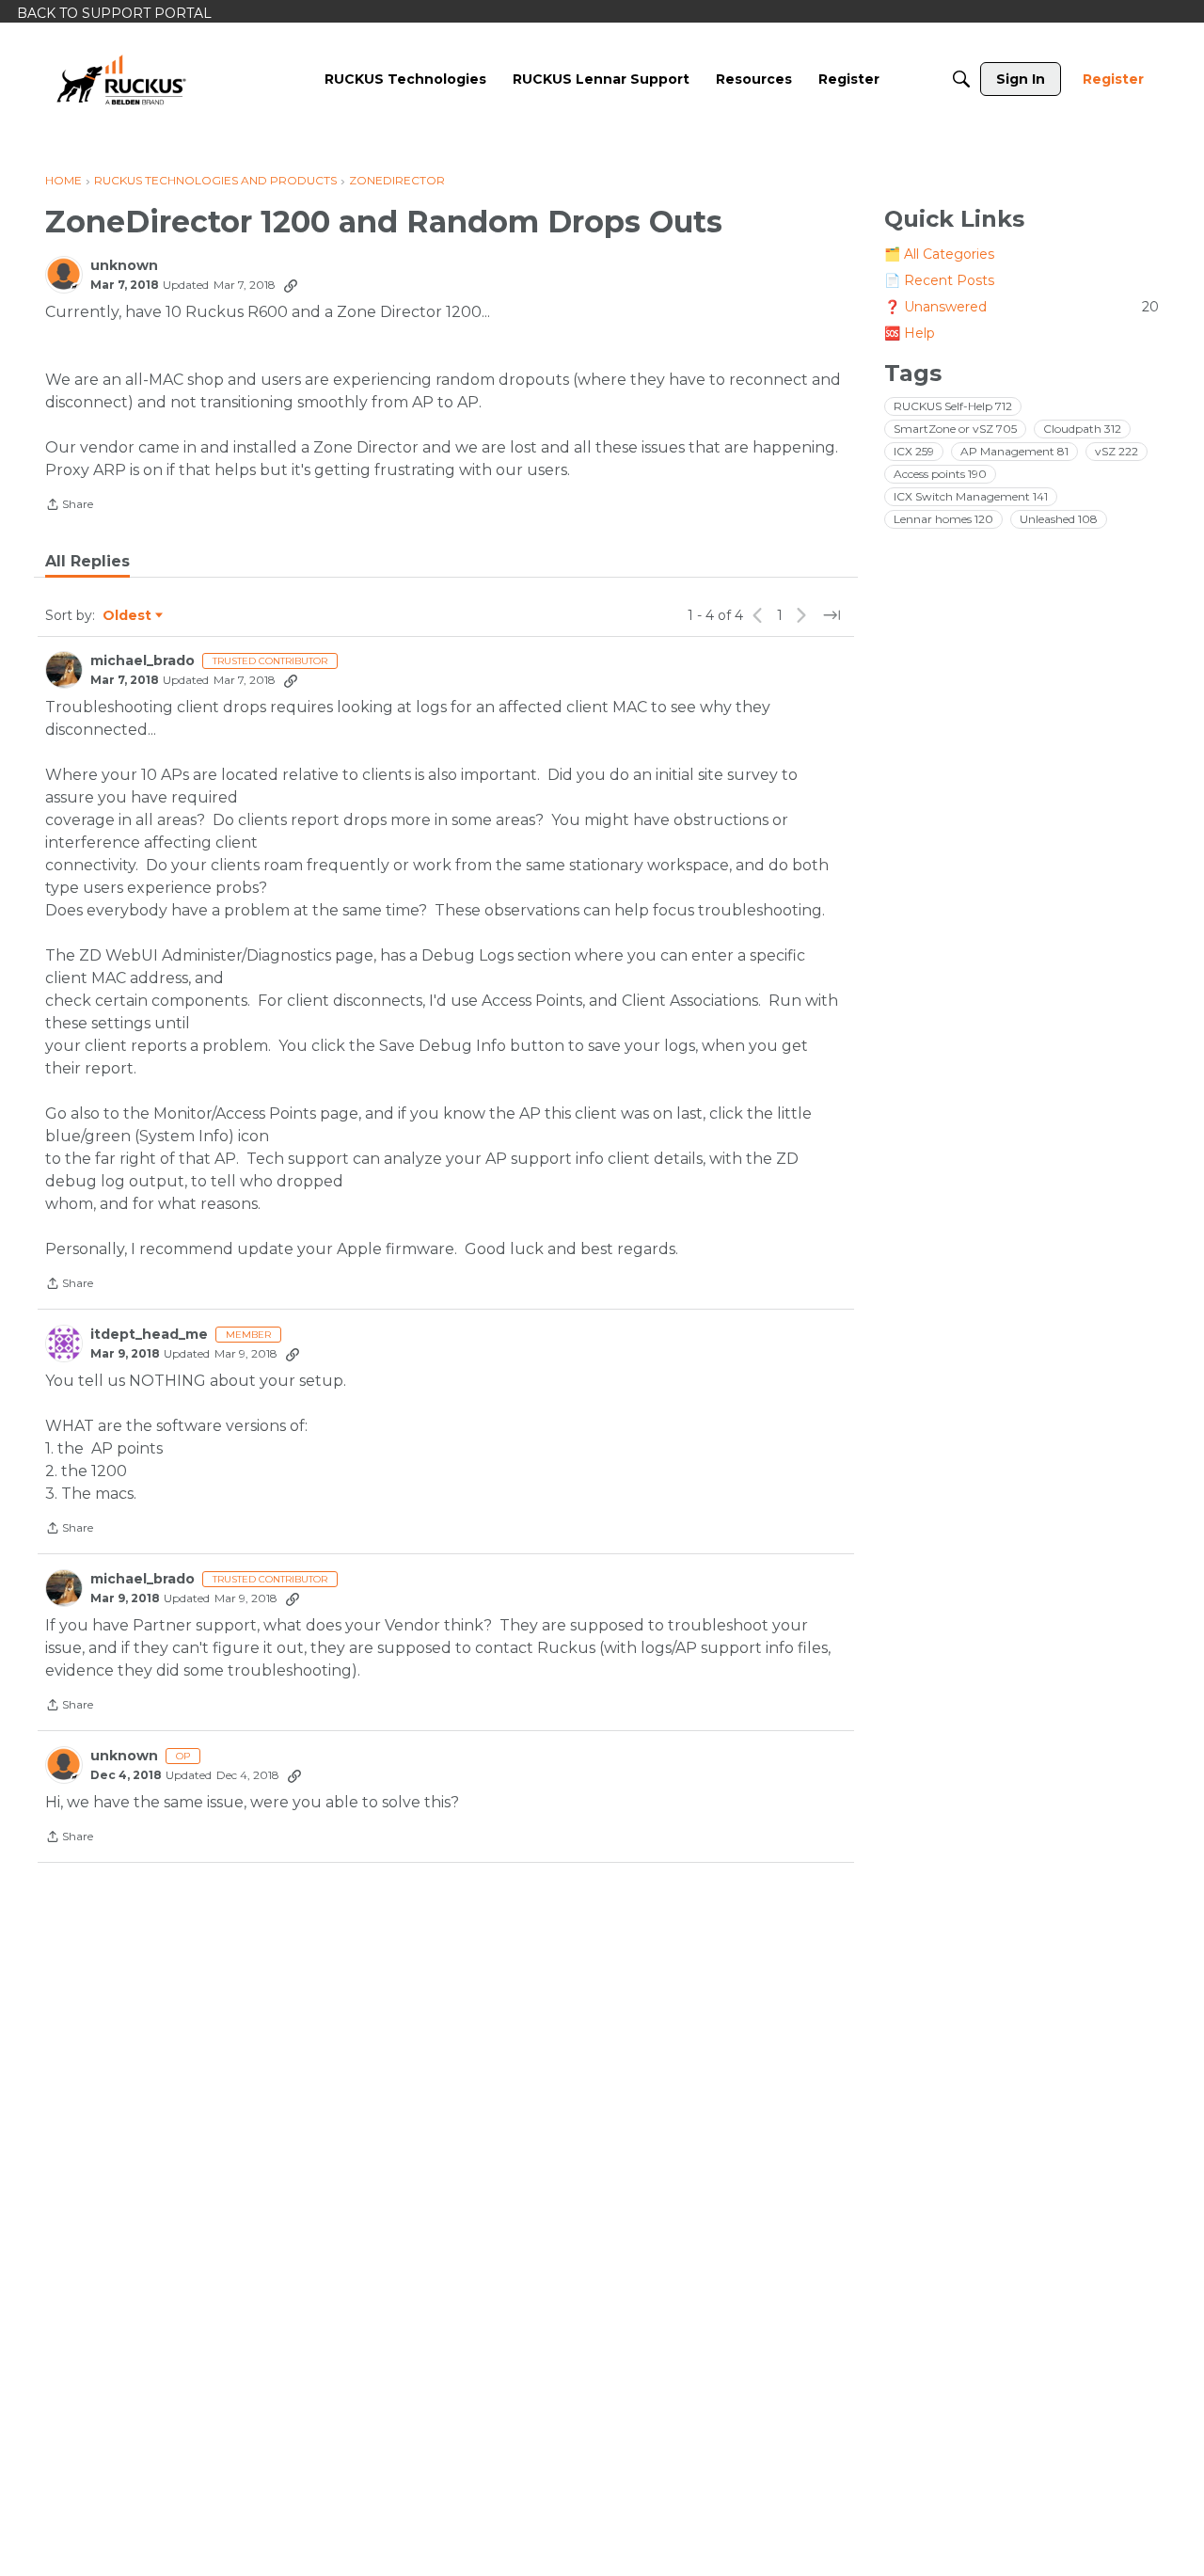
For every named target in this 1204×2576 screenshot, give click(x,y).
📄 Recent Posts (939, 280)
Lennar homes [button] (943, 519)
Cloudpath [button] (1082, 429)
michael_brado (143, 661)
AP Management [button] (1014, 451)
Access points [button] (940, 474)
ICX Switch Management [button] (971, 496)
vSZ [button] (1117, 451)
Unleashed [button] (1059, 519)
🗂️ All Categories (939, 254)
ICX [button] (914, 451)
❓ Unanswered (1022, 307)
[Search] (961, 79)
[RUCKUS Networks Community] (121, 79)
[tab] (87, 562)
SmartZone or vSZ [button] (955, 429)
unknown (124, 266)
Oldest (128, 616)
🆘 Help (910, 333)
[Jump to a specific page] (832, 615)
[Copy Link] (291, 285)
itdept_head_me (149, 1335)
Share (69, 506)
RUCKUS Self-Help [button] (953, 406)
